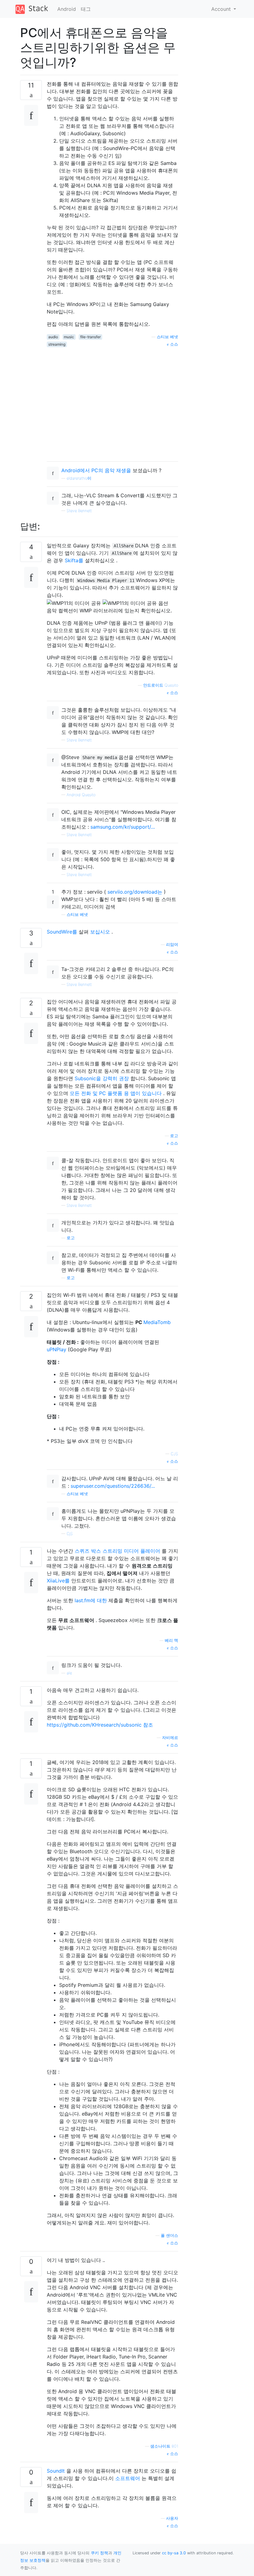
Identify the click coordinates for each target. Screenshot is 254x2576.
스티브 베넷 (167, 337)
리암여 (172, 945)
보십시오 (100, 932)
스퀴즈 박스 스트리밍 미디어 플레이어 (117, 1551)
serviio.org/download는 (135, 892)
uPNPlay (57, 1349)
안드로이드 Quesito (161, 685)
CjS (70, 1534)
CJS (174, 1454)
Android (67, 9)
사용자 (172, 2518)
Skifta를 (74, 560)
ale (69, 1673)
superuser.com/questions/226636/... (113, 1486)
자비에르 (170, 1738)
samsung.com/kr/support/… (123, 827)
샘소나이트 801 (164, 2446)
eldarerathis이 (79, 478)
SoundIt (56, 2471)
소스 (173, 344)
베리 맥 (171, 1640)
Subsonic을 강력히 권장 (102, 1078)
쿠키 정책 (99, 2553)
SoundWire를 (62, 932)
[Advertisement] (112, 402)
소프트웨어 (128, 2478)
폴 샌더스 (169, 2235)
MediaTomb (157, 1322)
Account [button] (222, 9)
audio (53, 337)
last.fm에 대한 (91, 1600)
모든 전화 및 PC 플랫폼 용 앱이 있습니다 (116, 1093)
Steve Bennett (79, 511)
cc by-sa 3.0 (174, 2553)
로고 (174, 1136)
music (69, 337)
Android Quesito (81, 795)
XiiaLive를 (58, 1581)
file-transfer (90, 337)
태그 (86, 9)
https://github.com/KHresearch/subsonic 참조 (100, 1725)
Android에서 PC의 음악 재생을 (96, 470)
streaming (57, 344)
